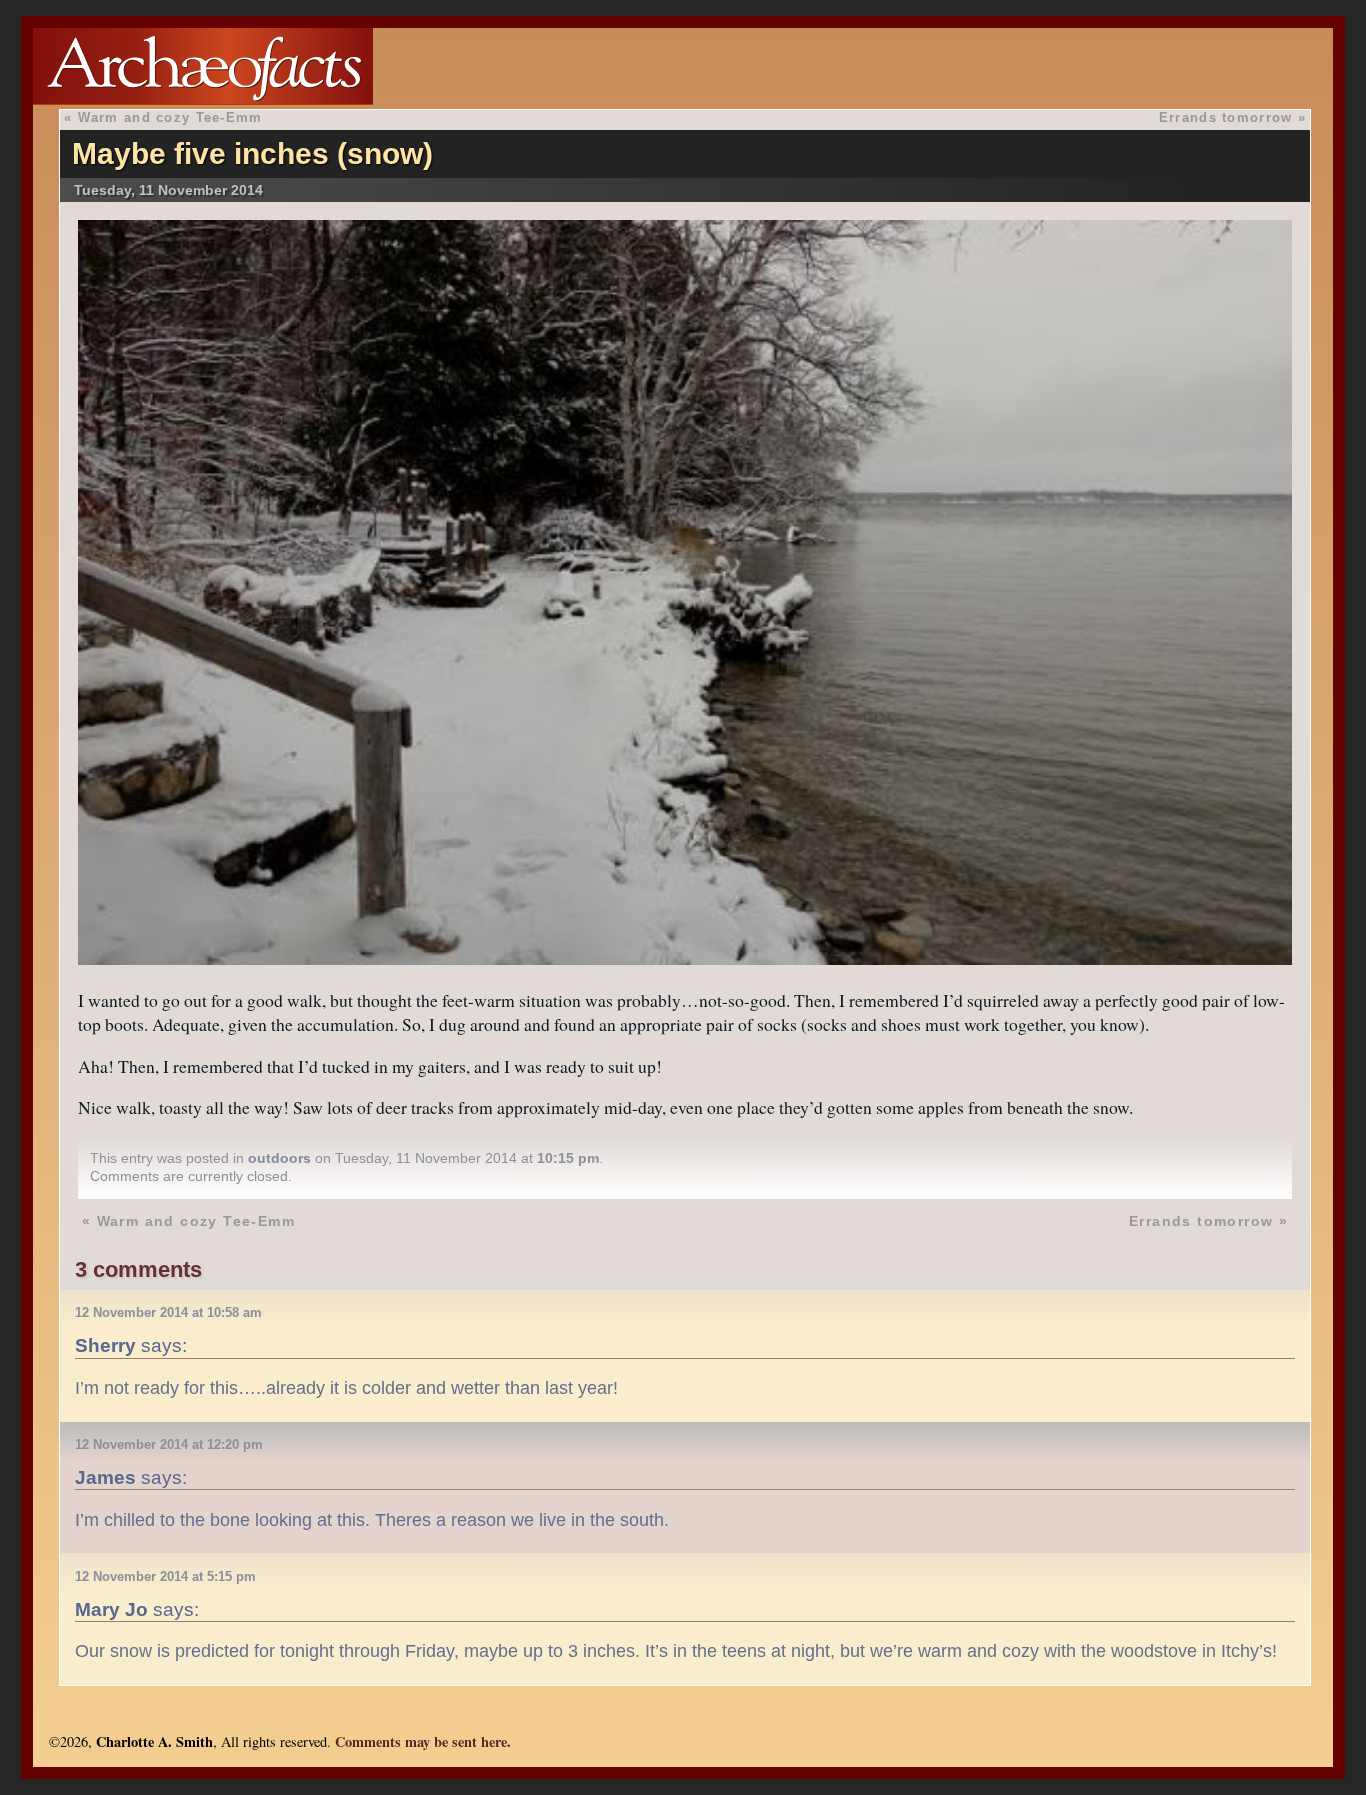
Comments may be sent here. (423, 1741)
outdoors (279, 1158)
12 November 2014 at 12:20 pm (169, 1444)
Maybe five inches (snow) (252, 153)
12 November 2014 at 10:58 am (168, 1312)
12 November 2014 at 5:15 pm (165, 1576)
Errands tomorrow (1225, 117)
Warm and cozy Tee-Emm (170, 117)
